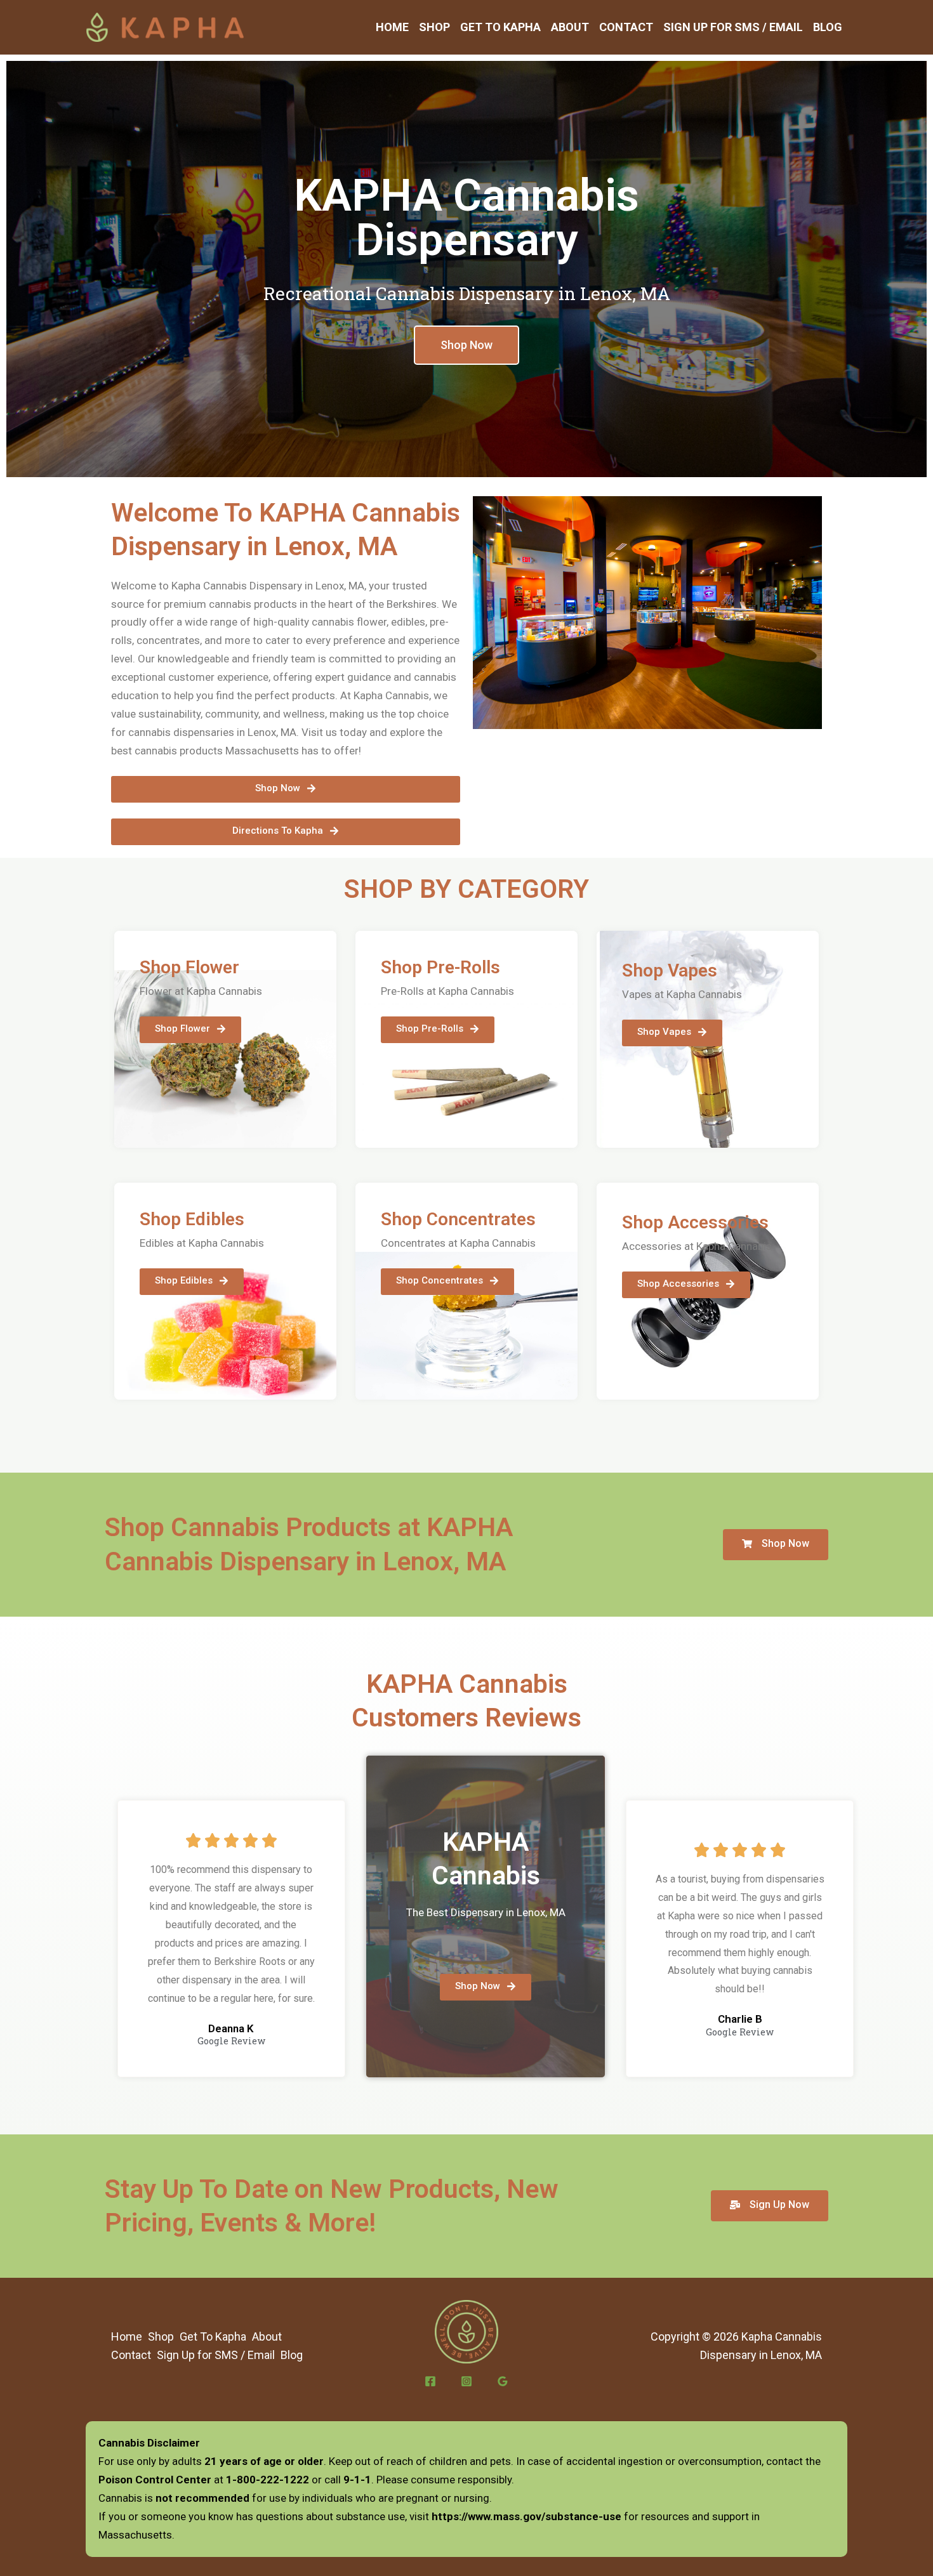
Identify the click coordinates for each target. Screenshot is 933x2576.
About (570, 27)
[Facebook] (430, 2381)
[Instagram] (466, 2381)
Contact (626, 27)
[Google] (503, 2381)
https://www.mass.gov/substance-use (526, 2516)
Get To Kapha (500, 27)
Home (392, 27)
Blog (828, 27)
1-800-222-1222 (268, 2480)
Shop (434, 27)
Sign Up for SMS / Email (733, 27)
